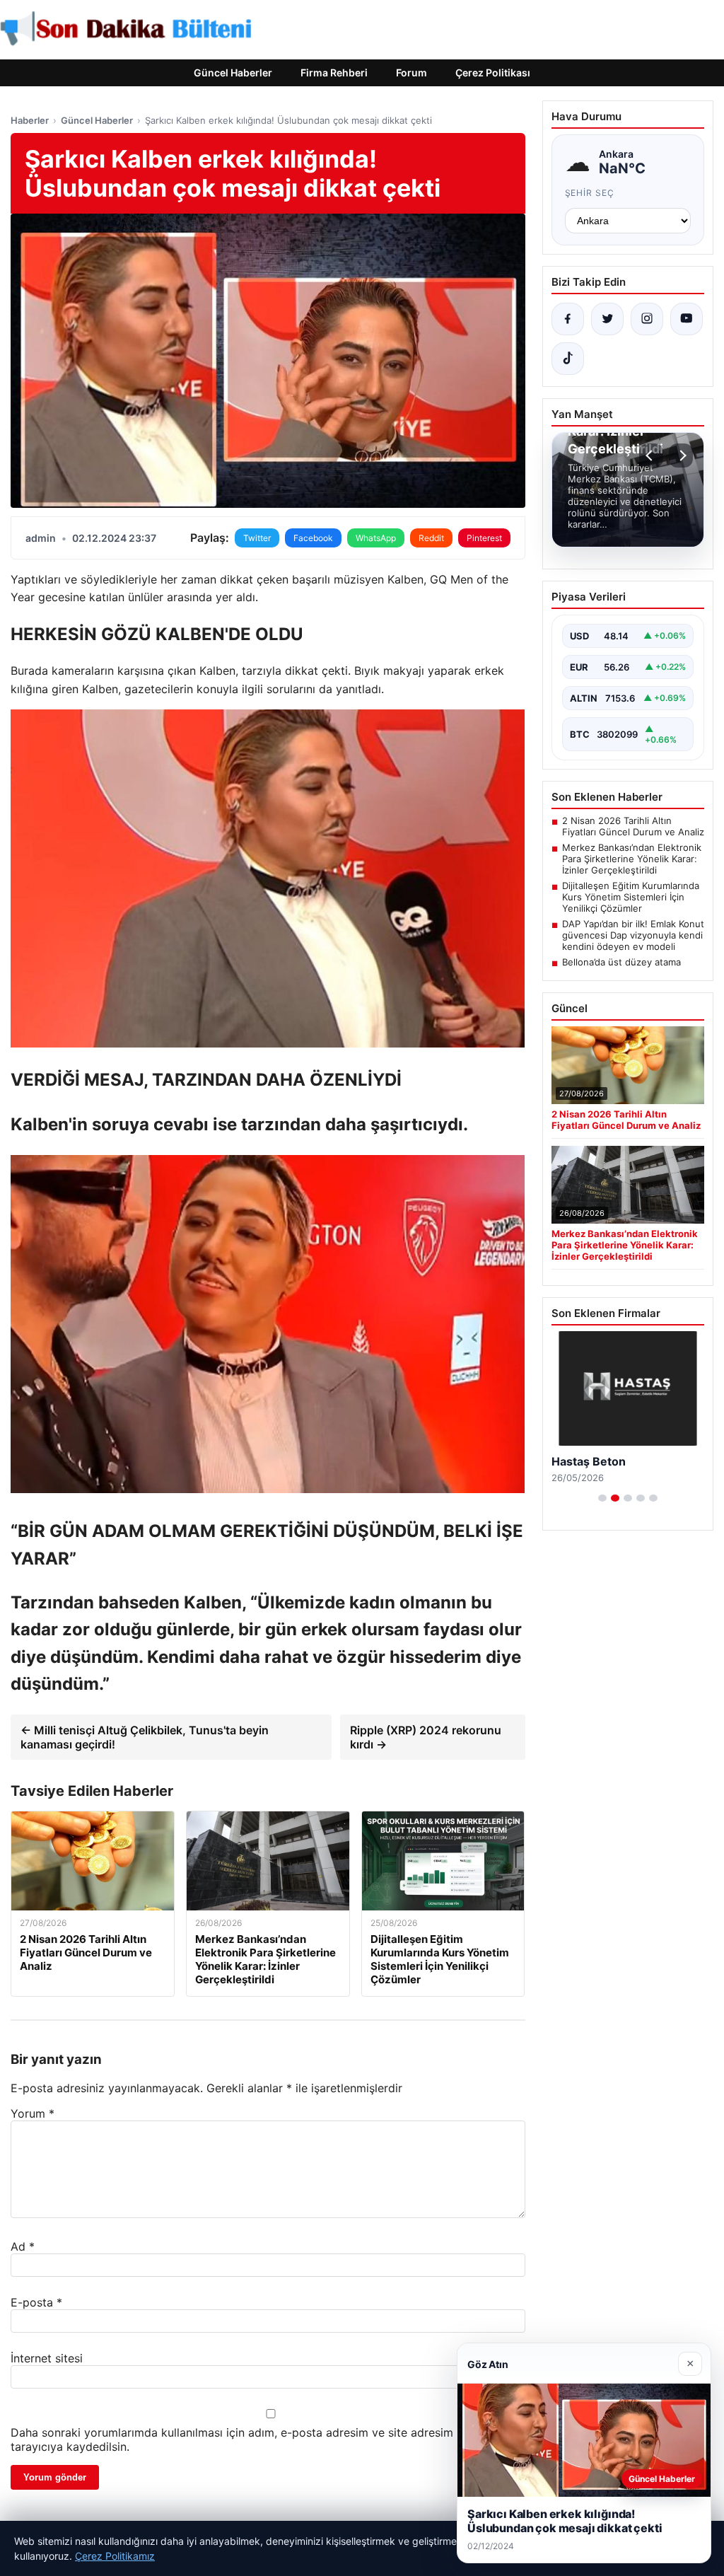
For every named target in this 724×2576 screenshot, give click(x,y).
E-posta (36, 2302)
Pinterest (484, 538)
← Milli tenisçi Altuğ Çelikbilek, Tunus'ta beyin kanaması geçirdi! (145, 1737)
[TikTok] (568, 359)
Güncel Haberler (233, 72)
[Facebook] (568, 319)
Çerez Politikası (493, 72)
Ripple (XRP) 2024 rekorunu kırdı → (426, 1737)
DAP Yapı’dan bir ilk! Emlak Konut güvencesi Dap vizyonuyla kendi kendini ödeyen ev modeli (633, 935)
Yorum (33, 2113)
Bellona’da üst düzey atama (621, 962)
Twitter (257, 538)
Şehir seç (590, 193)
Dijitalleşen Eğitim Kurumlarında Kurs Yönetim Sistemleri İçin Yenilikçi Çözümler (631, 897)
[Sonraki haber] (681, 456)
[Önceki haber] (651, 456)
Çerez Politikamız (115, 2556)
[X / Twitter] (607, 319)
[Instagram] (647, 319)
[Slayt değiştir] (602, 1498)
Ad (23, 2246)
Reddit (431, 538)
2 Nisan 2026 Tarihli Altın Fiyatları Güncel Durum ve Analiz (633, 826)
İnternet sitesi (47, 2358)
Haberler (30, 120)
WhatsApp (376, 538)
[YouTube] (687, 319)
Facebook (313, 538)
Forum (411, 72)
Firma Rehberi (334, 72)
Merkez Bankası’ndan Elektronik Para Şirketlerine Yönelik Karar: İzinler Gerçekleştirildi (632, 859)
